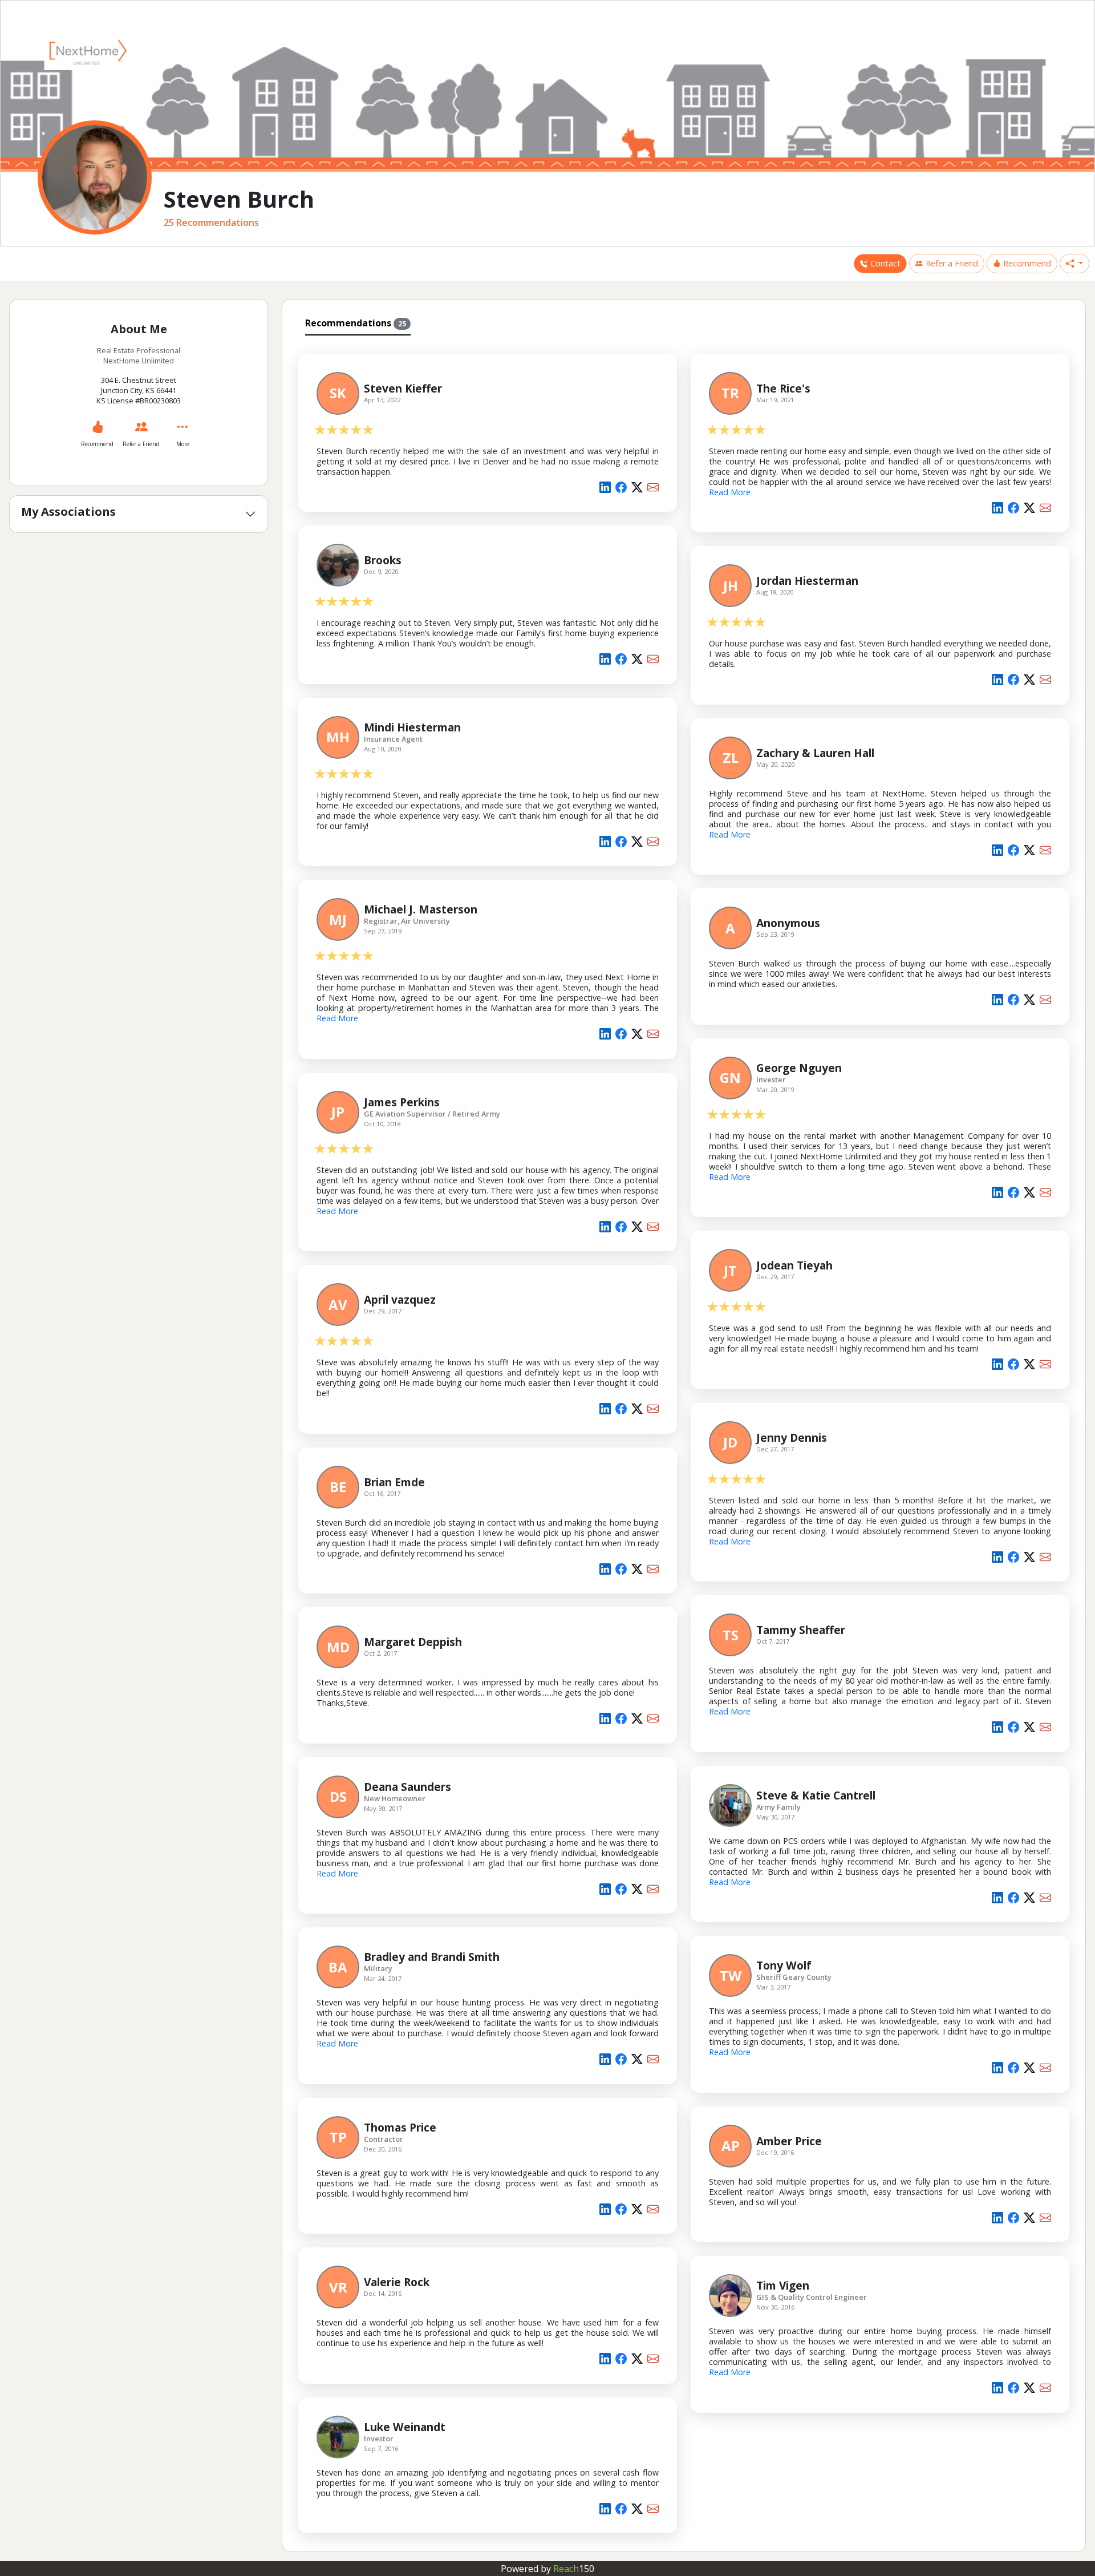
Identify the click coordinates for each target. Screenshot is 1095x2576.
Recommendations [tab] (356, 323)
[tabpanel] (684, 1441)
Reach (574, 2569)
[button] (1074, 264)
